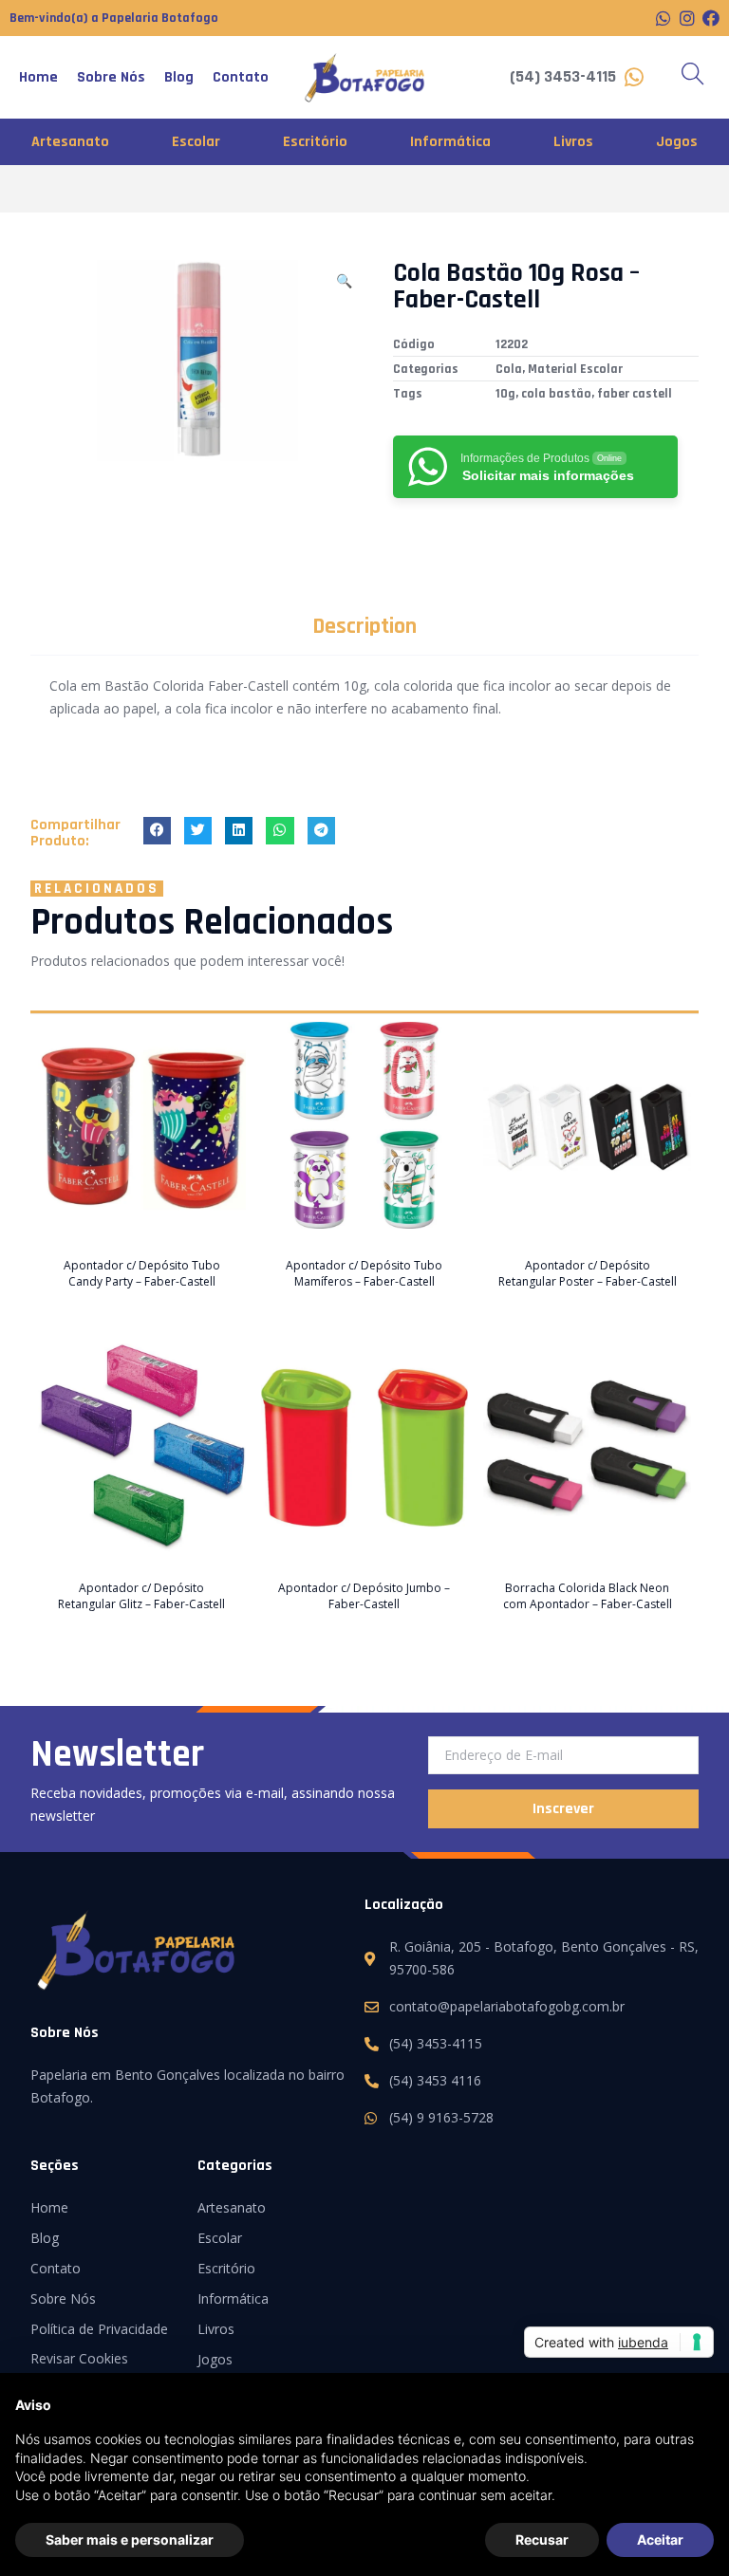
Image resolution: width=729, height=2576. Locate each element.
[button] (157, 831)
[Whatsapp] (664, 18)
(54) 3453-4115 (563, 76)
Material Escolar (575, 369)
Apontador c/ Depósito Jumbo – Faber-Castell (364, 1596)
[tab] (364, 626)
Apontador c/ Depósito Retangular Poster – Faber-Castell (588, 1273)
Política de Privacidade (99, 2329)
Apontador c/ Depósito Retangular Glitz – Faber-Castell (141, 1596)
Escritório (315, 142)
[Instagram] (687, 18)
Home (38, 77)
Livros (573, 142)
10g (505, 394)
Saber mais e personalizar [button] (130, 2539)
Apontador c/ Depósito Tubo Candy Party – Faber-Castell (142, 1273)
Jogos (677, 142)
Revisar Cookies (79, 2358)
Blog (179, 77)
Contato (241, 77)
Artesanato (70, 142)
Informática (450, 142)
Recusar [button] (542, 2539)
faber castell (635, 394)
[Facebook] (711, 18)
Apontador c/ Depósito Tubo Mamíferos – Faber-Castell (364, 1273)
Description (364, 626)
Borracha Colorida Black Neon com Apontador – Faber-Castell (588, 1596)
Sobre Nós (111, 77)
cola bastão (556, 394)
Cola (509, 369)
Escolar (196, 142)
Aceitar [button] (660, 2539)
